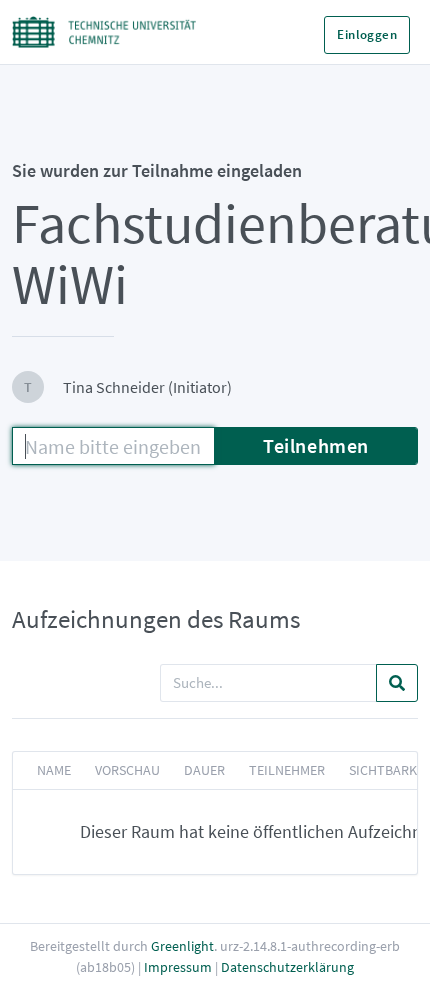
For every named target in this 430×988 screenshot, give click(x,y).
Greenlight (182, 946)
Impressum (178, 967)
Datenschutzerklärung (287, 967)
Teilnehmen (316, 445)
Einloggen (367, 34)
